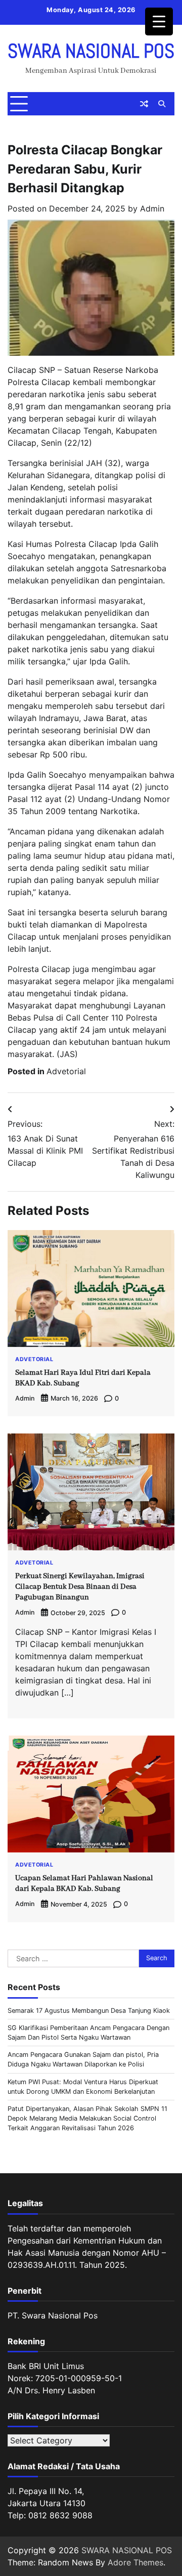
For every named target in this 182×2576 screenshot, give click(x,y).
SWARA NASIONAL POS (91, 51)
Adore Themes (135, 2562)
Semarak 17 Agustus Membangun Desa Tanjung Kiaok (89, 2011)
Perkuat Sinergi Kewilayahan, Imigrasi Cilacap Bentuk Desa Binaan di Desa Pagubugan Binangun (80, 1587)
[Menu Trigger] (159, 22)
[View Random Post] (144, 104)
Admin (152, 208)
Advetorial (66, 1071)
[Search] (162, 104)
